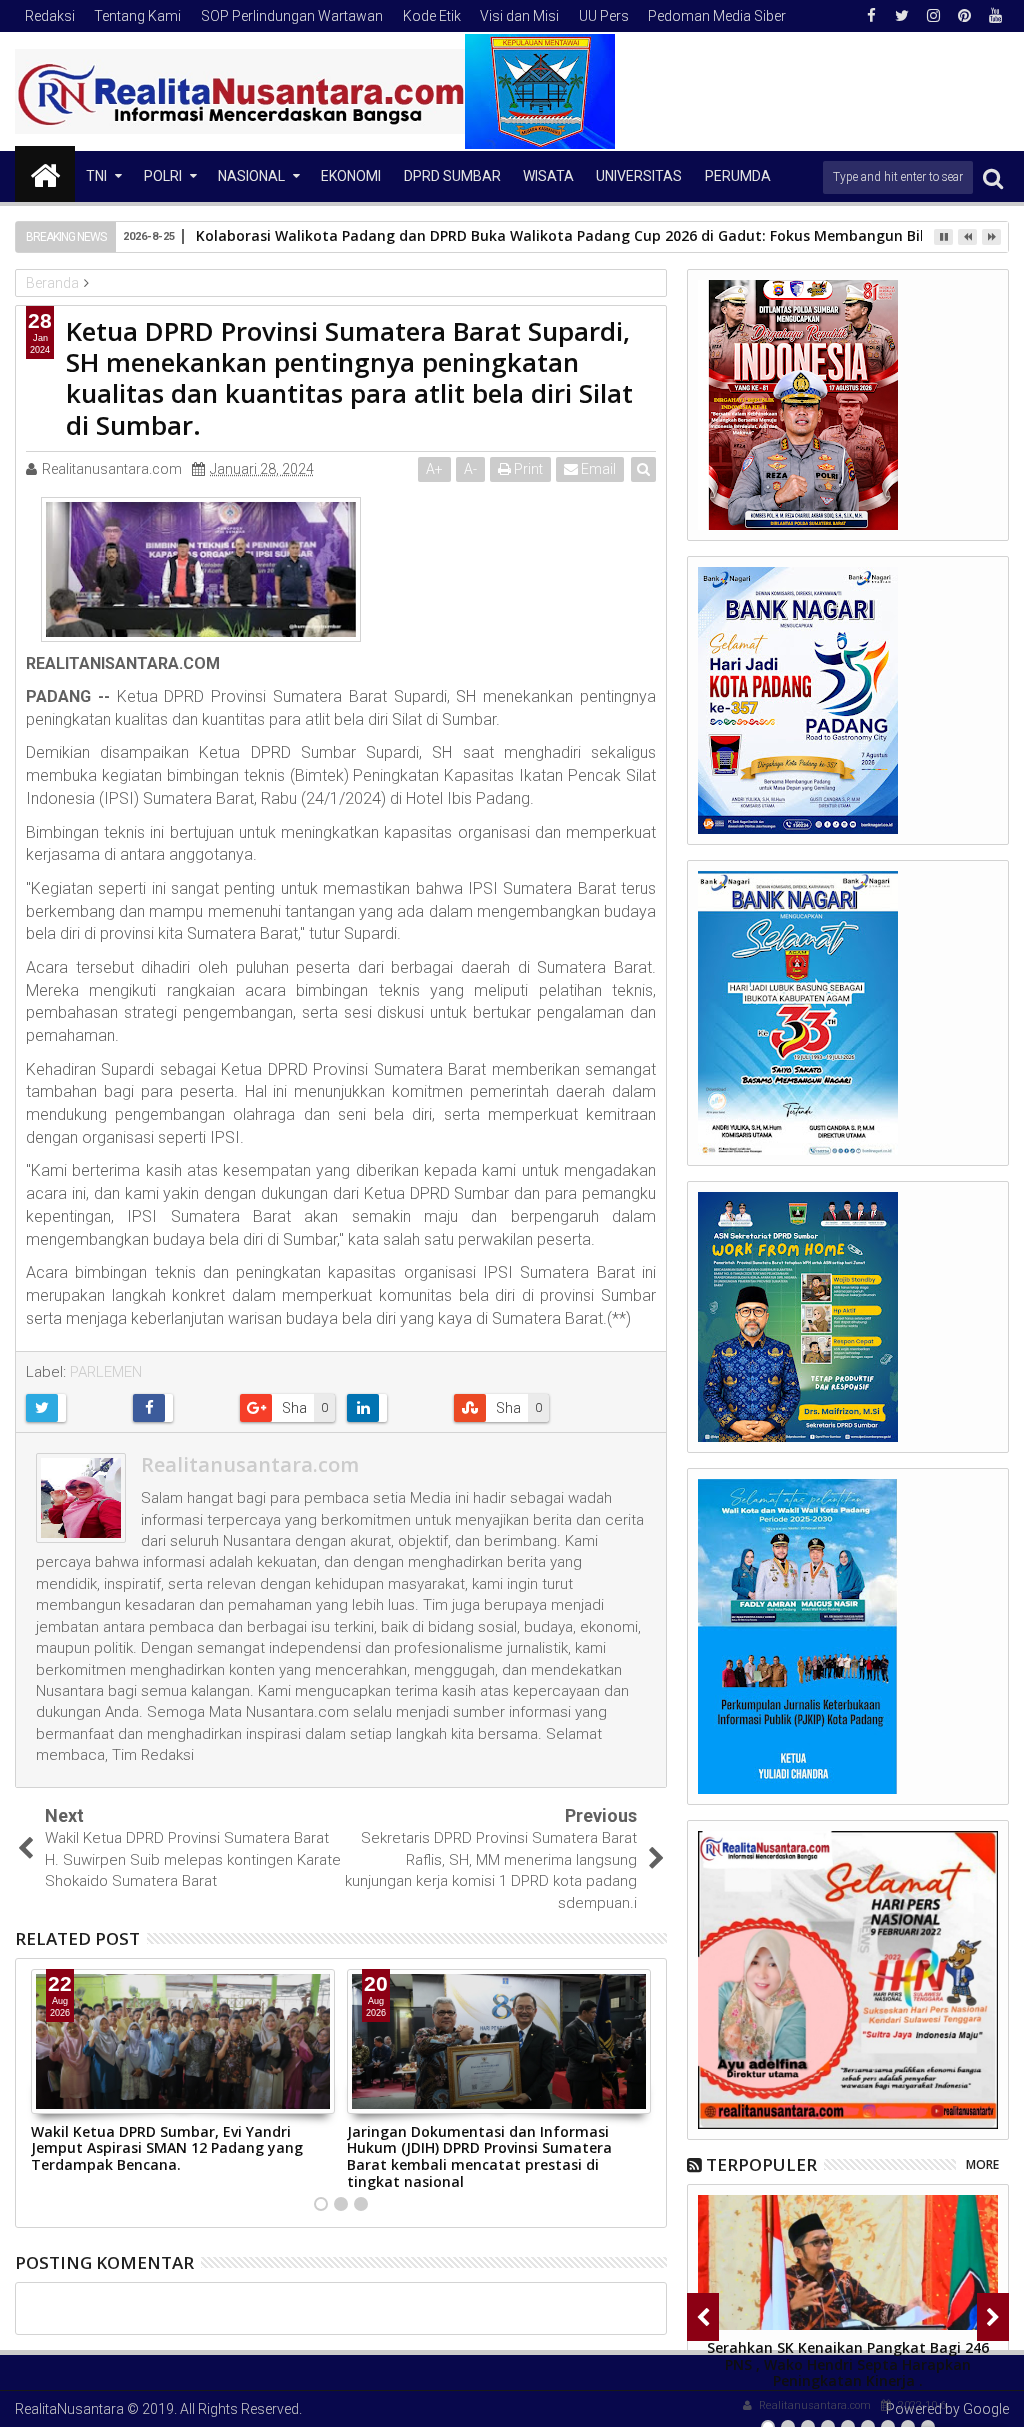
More (982, 2164)
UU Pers (604, 16)
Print (527, 469)
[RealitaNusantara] (45, 174)
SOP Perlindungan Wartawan (292, 16)
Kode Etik (432, 16)
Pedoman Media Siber (717, 16)
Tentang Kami (137, 16)
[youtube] (995, 16)
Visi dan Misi (519, 16)
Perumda (738, 176)
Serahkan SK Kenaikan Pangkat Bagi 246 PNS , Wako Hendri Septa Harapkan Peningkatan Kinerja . (848, 2364)
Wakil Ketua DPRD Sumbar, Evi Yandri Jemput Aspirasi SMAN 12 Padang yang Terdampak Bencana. (167, 2148)
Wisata (548, 176)
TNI (96, 176)
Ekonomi (351, 176)
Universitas (639, 176)
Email (597, 469)
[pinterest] (964, 16)
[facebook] (871, 16)
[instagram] (933, 16)
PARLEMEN (106, 1372)
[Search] (993, 177)
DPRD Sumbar (452, 176)
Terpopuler (761, 2164)
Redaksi (50, 16)
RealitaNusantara (69, 2409)
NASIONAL (251, 176)
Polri (163, 176)
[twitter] (902, 16)
